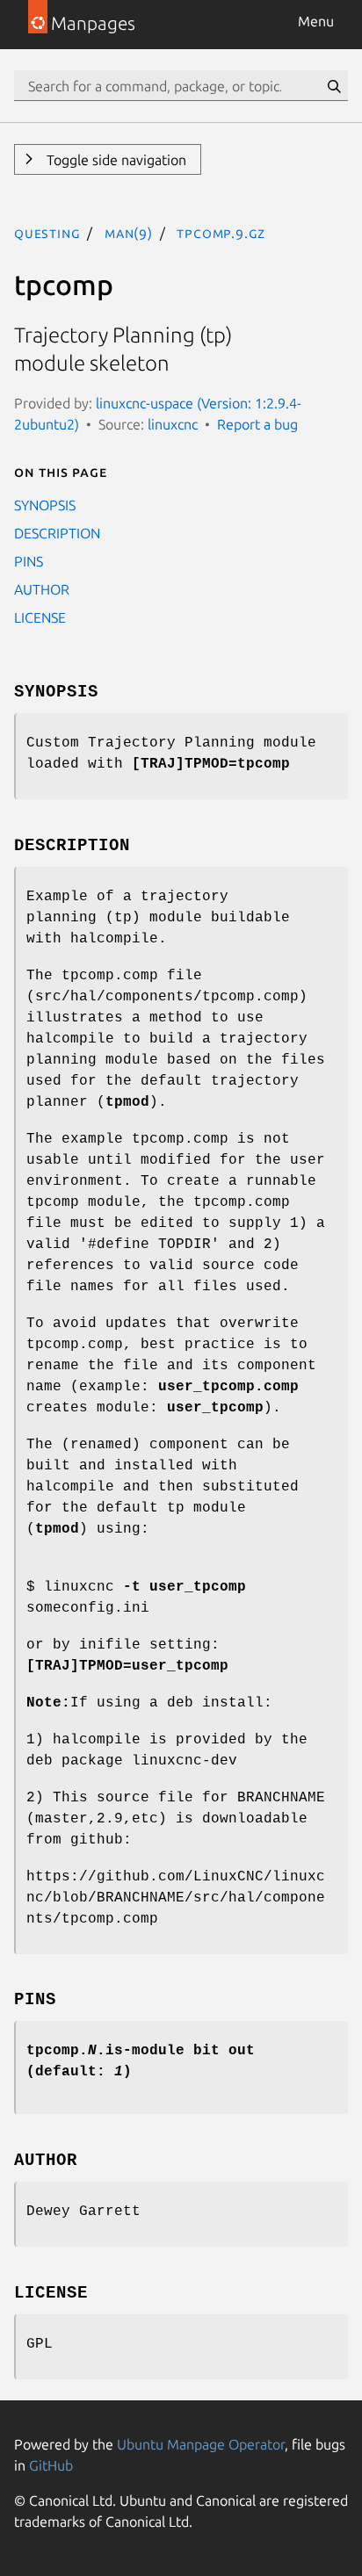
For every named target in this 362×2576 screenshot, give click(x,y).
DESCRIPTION (57, 533)
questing (47, 233)
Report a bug (257, 424)
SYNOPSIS (45, 505)
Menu (316, 21)
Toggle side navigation (115, 160)
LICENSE (40, 617)
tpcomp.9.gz (221, 233)
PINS (29, 561)
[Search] (334, 86)
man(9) (129, 233)
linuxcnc (173, 424)
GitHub (51, 2465)
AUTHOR (42, 589)
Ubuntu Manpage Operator (201, 2444)
